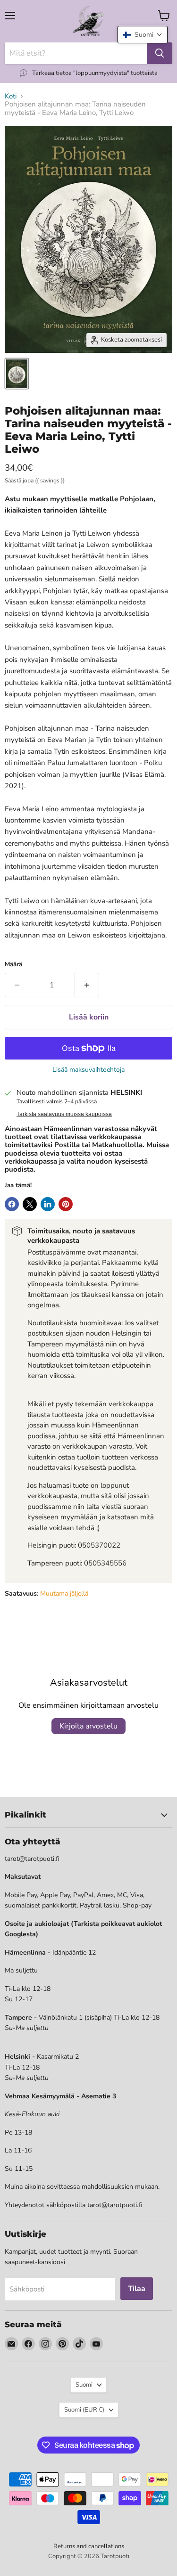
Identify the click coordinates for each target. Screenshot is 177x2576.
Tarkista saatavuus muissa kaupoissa (64, 1114)
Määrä (13, 965)
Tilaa (137, 2289)
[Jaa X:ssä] (30, 1204)
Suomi (84, 2385)
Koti (11, 96)
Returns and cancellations (89, 2546)
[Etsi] (160, 53)
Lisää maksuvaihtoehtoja (88, 1070)
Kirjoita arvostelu (88, 1726)
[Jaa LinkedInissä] (48, 1204)
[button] (143, 35)
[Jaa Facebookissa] (12, 1204)
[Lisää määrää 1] (87, 985)
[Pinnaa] (66, 1204)
